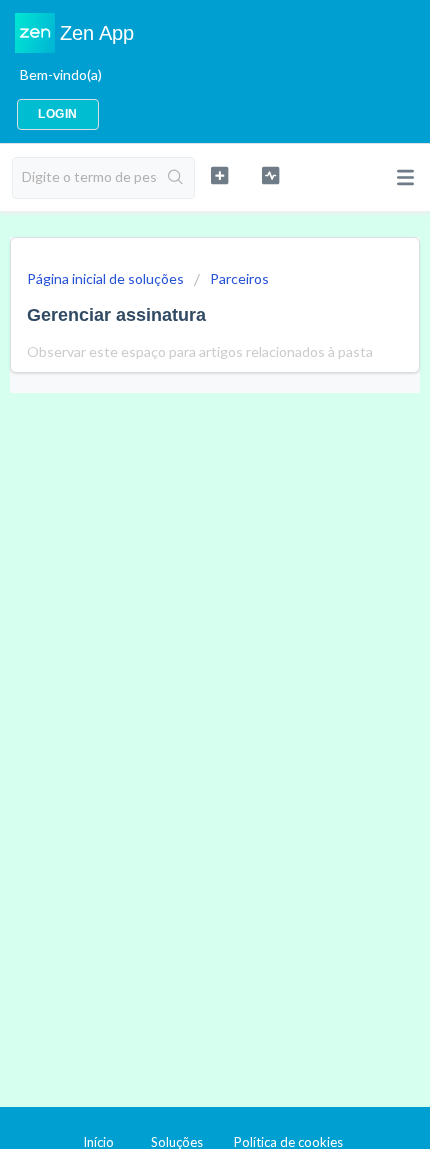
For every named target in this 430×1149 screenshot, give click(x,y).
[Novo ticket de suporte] (219, 175)
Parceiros (239, 278)
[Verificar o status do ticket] (270, 175)
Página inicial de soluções (107, 278)
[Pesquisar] (176, 178)
